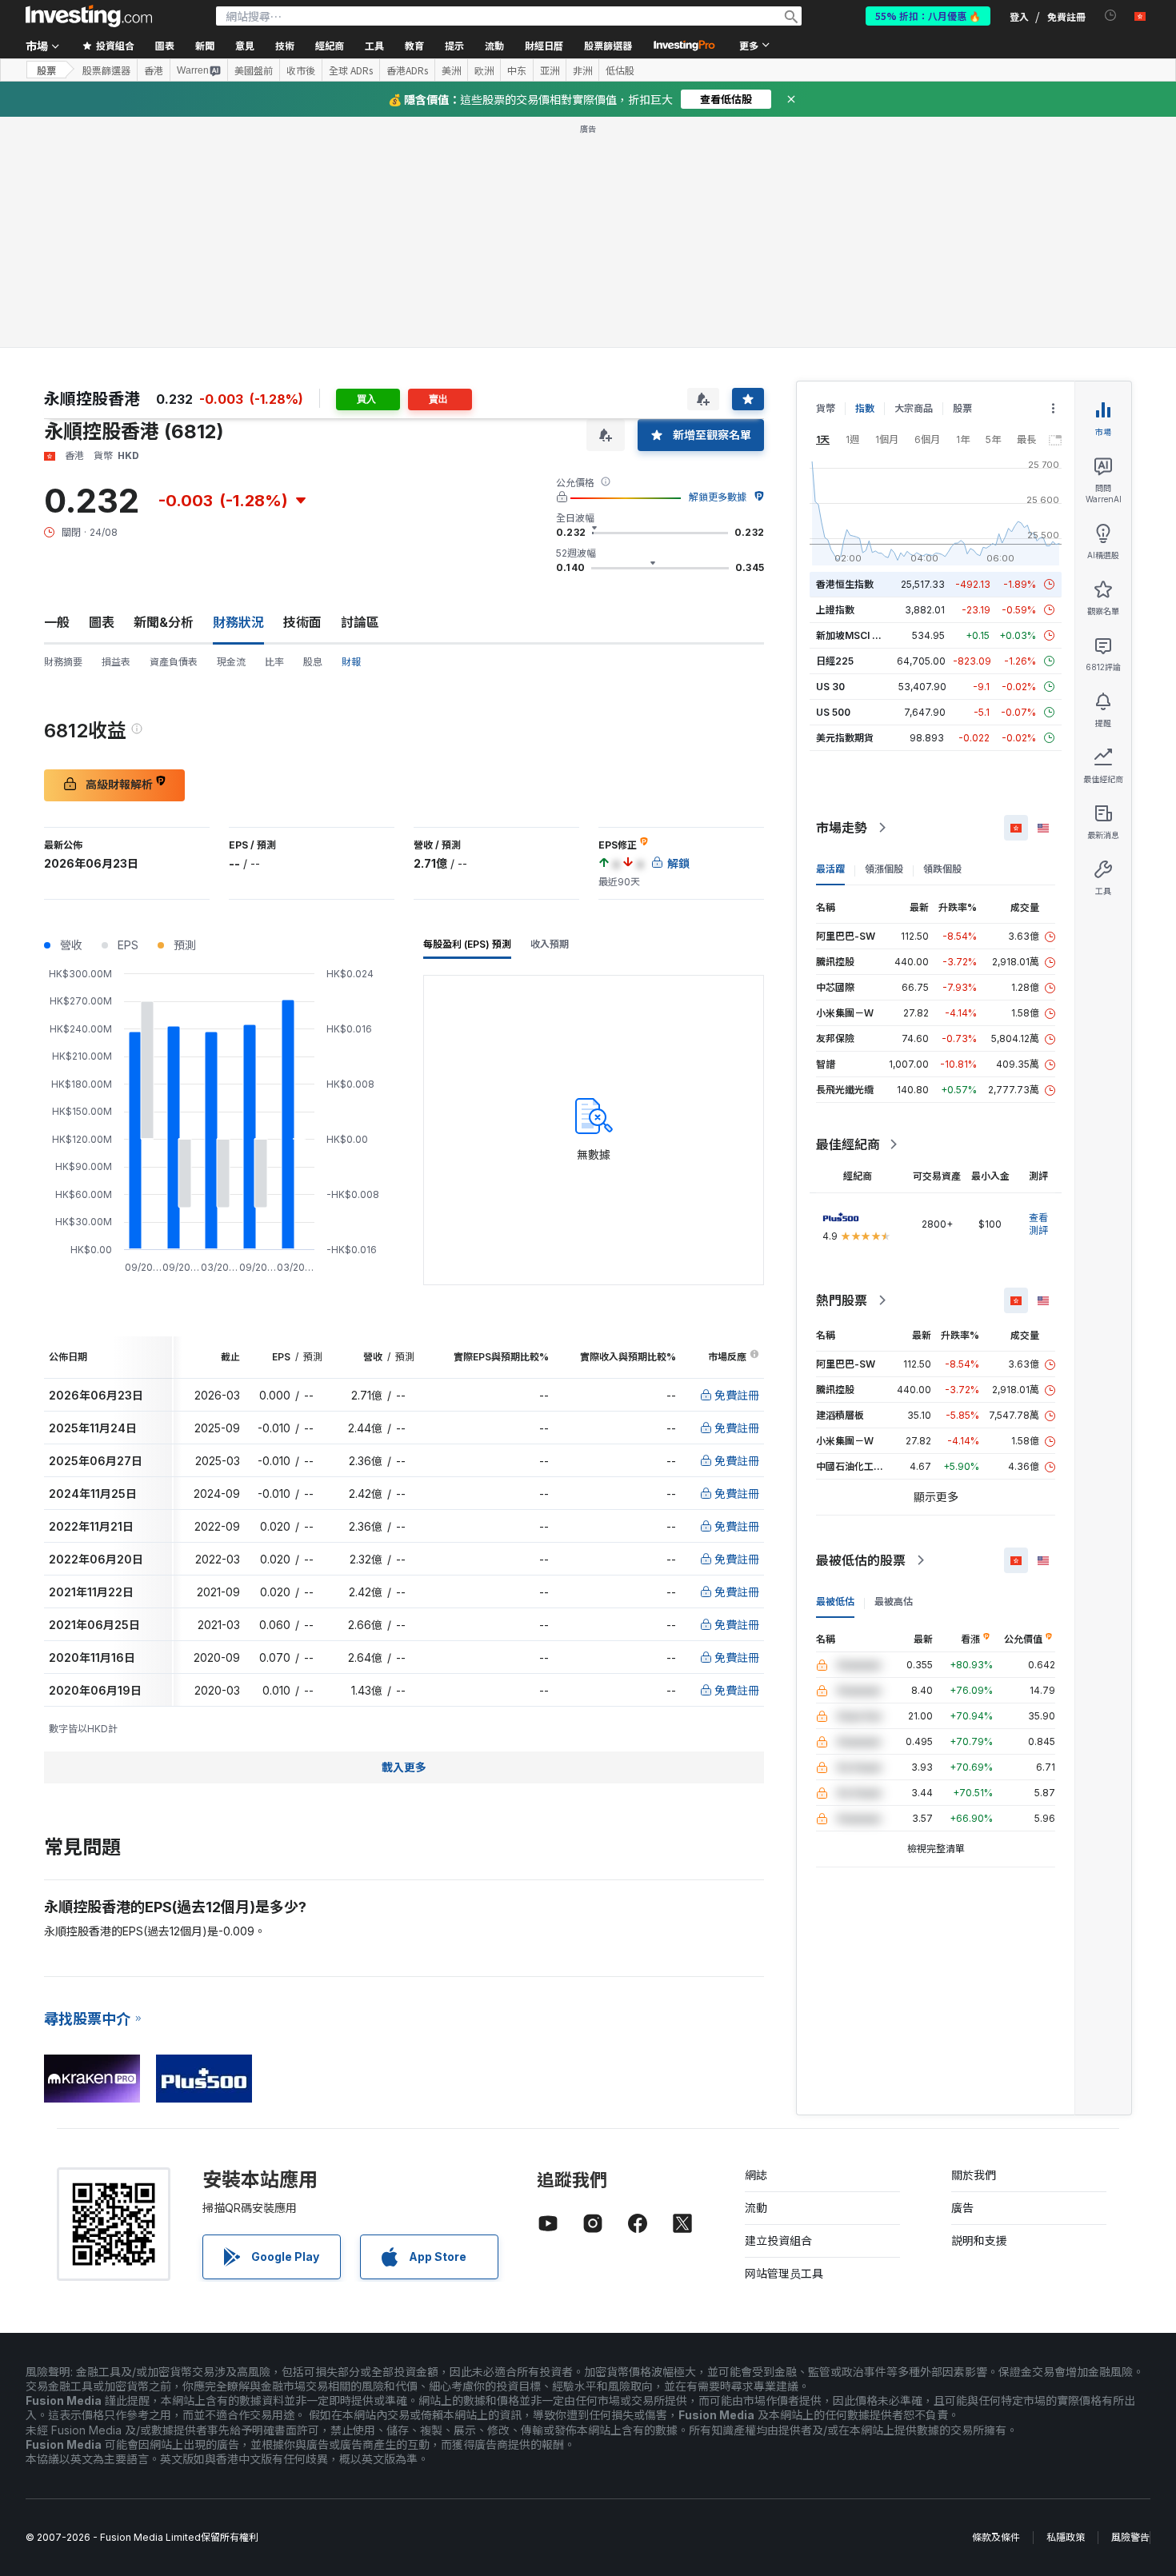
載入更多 (404, 1767)
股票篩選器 (608, 45)
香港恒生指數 (845, 584)
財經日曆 (544, 45)
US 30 (830, 687)
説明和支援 (979, 2241)
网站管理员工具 (784, 2273)
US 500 (833, 712)
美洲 (451, 70)
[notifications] (1111, 16)
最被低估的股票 (861, 1560)
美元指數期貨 (845, 738)
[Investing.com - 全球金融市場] (89, 16)
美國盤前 (254, 70)
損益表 (116, 662)
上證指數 (835, 610)
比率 (274, 662)
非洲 (582, 70)
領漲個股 (884, 869)
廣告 (962, 2208)
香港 (154, 70)
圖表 (102, 622)
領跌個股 (942, 869)
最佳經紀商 (848, 1144)
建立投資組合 (778, 2241)
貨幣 (826, 408)
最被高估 (894, 1602)
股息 (313, 662)
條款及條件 (996, 2537)
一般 (57, 622)
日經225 (835, 661)
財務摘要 (63, 662)
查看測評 (1038, 1224)
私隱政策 (1066, 2537)
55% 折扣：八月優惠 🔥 (928, 16)
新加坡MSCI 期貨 (854, 635)
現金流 (231, 662)
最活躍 (830, 869)
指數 (865, 408)
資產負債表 (174, 662)
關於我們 (974, 2175)
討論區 (360, 622)
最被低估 (835, 1602)
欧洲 (484, 70)
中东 (517, 70)
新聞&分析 (164, 622)
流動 (756, 2208)
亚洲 (550, 70)
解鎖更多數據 (718, 497)
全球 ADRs (351, 70)
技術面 (302, 622)
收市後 (301, 70)
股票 (46, 70)
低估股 (620, 70)
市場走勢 (842, 828)
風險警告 (1130, 2537)
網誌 (756, 2175)
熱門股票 (842, 1300)
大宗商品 (914, 408)
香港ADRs (407, 70)
